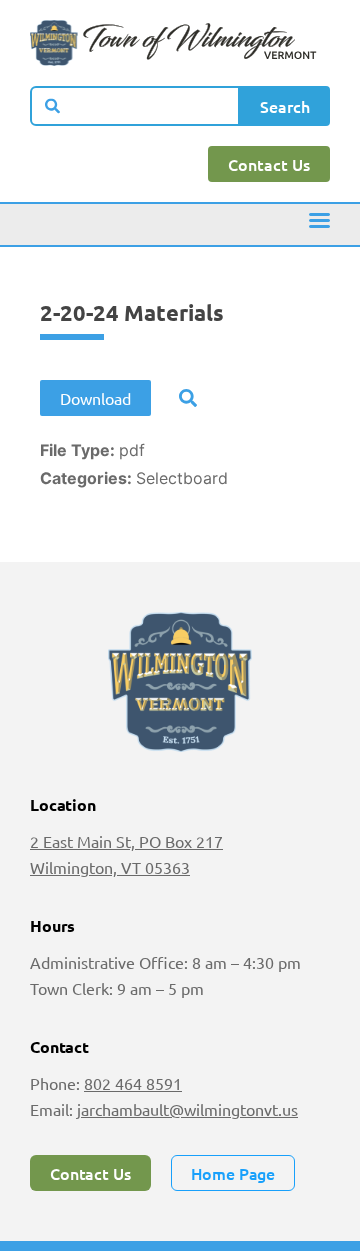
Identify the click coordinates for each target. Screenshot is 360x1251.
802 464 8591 (133, 1083)
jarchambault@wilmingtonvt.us (187, 1109)
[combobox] (135, 106)
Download (95, 398)
